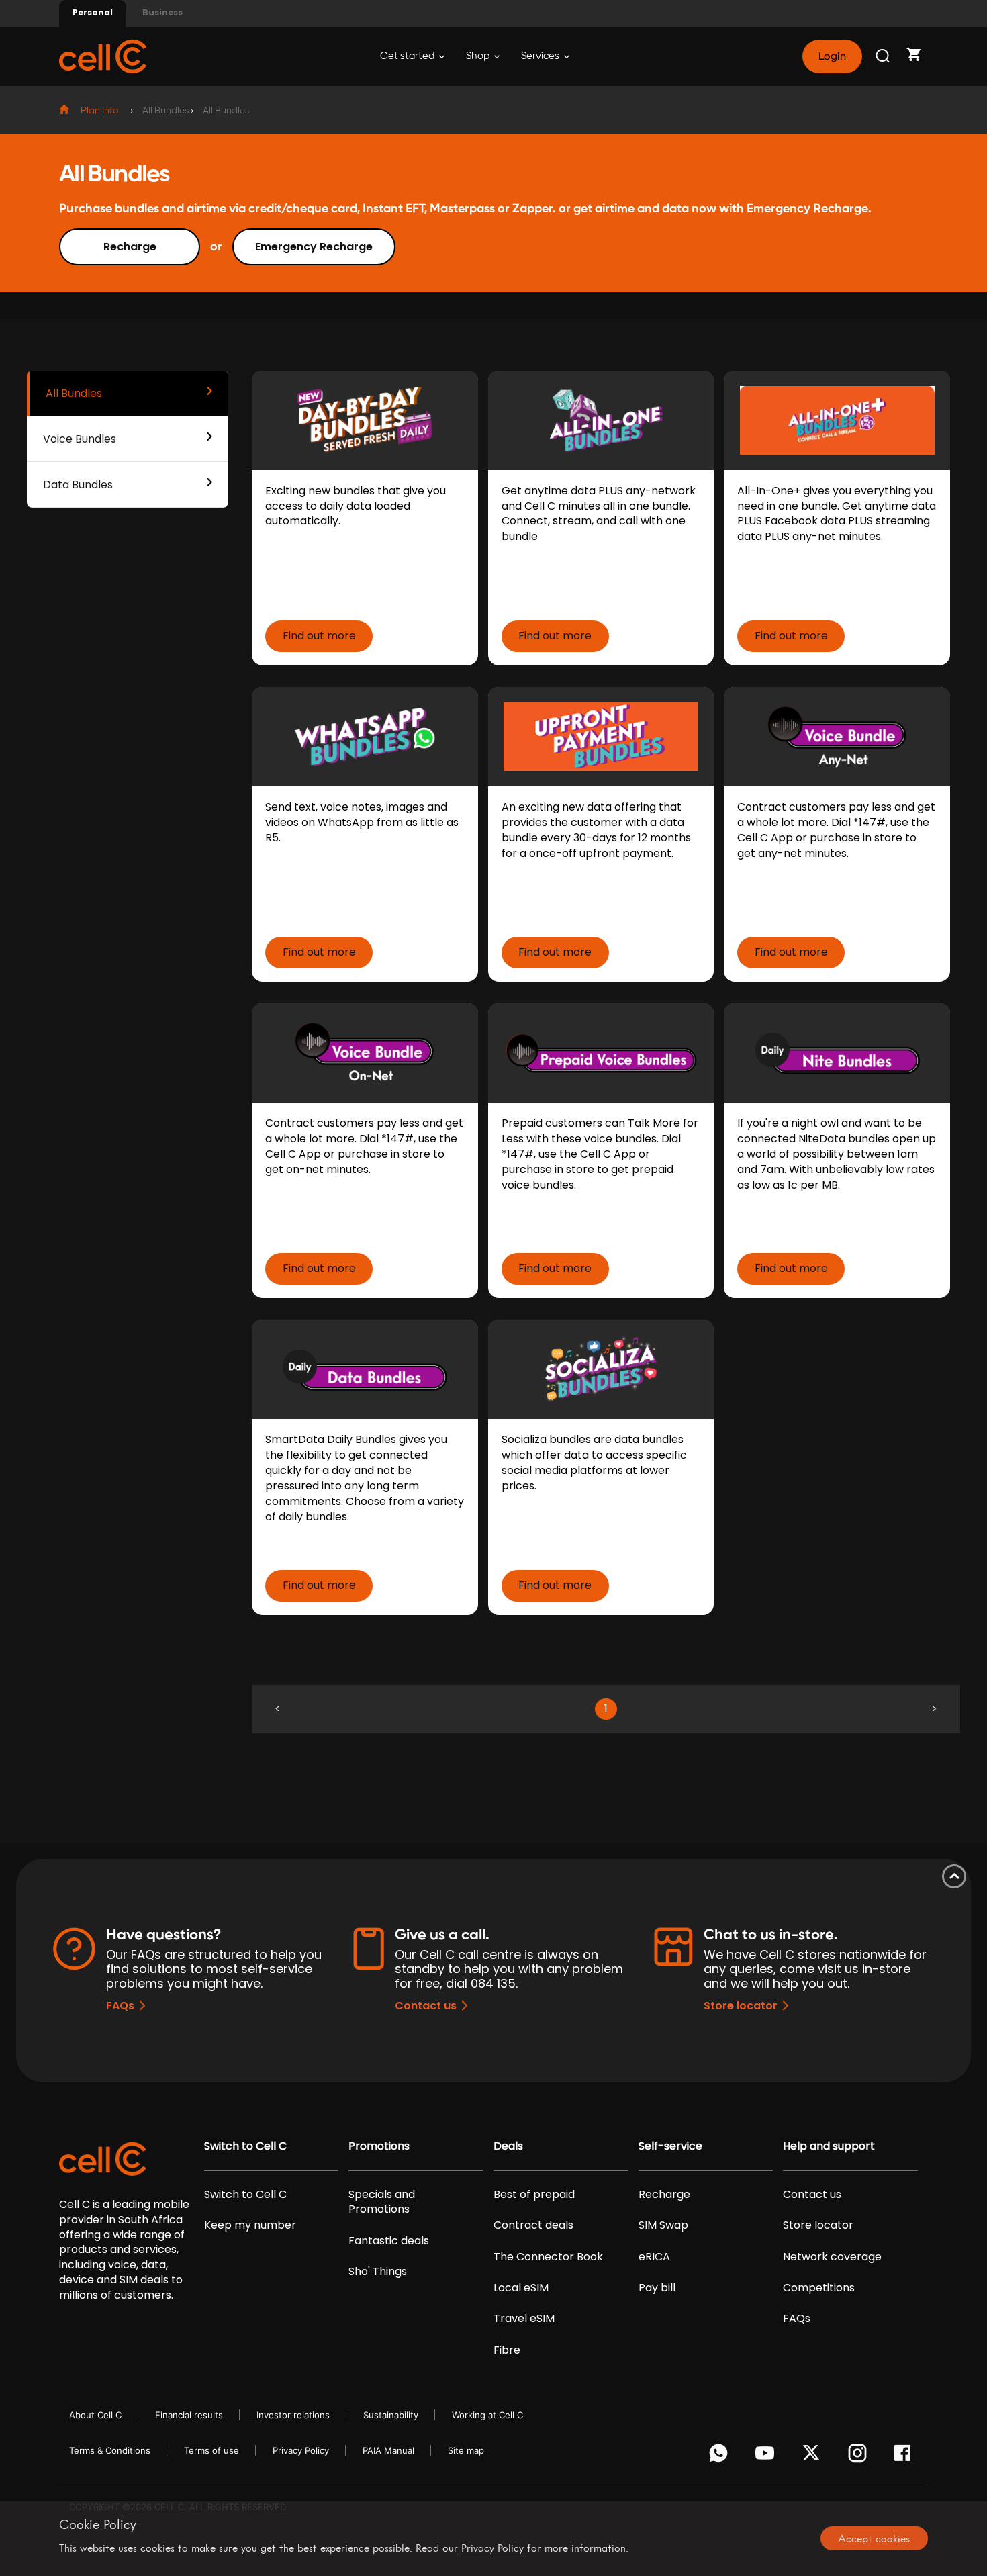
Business (162, 12)
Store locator (741, 2006)
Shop (479, 56)
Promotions (379, 2146)
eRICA (654, 2257)
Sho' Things (378, 2272)
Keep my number (250, 2225)
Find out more (319, 636)
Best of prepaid (534, 2195)
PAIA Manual (388, 2450)
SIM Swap (663, 2225)
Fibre (507, 2350)
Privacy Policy (301, 2450)
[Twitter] (813, 2456)
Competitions (819, 2288)
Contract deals (533, 2225)
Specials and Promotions (382, 2202)
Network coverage (832, 2257)
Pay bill (657, 2288)
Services (541, 56)
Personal (93, 12)
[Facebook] (906, 2456)
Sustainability (391, 2415)
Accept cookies (874, 2538)
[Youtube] (767, 2456)
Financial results (189, 2415)
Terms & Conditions (110, 2450)
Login (832, 56)
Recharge (130, 247)
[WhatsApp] (721, 2456)
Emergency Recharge (314, 247)
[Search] (884, 56)
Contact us (426, 2006)
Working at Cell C (487, 2415)
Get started (408, 56)
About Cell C (95, 2415)
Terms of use (211, 2450)
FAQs (120, 2006)
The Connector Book (548, 2257)
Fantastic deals (389, 2241)
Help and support (829, 2146)
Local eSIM (521, 2288)
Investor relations (293, 2415)
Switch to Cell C (245, 2146)
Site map (466, 2450)
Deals (508, 2146)
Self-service (670, 2146)
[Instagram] (860, 2456)
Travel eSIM (524, 2319)
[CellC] (103, 55)
